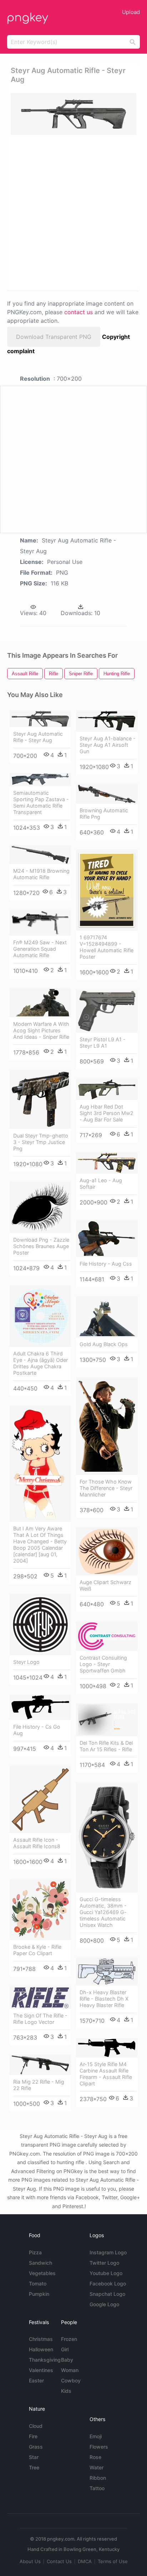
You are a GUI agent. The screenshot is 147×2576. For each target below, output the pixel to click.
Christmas (41, 2339)
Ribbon (98, 2478)
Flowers (99, 2447)
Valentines (41, 2370)
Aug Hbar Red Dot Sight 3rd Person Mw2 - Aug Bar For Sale (107, 1113)
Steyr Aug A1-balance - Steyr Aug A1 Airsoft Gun (108, 745)
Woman (70, 2370)
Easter (36, 2380)
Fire (33, 2436)
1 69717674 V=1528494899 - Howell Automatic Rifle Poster (107, 947)
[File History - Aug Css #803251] (107, 1238)
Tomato (38, 2283)
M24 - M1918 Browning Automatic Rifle (41, 874)
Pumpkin (39, 2294)
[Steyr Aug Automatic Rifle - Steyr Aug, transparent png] (73, 114)
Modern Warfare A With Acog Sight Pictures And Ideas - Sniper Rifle (41, 1030)
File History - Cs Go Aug (37, 1730)
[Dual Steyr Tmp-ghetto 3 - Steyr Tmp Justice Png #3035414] (40, 1099)
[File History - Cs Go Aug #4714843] (40, 1707)
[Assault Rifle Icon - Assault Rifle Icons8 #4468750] (40, 1800)
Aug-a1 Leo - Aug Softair (101, 1184)
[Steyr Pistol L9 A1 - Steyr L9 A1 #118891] (107, 1011)
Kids (66, 2391)
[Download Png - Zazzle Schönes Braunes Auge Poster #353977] (40, 1207)
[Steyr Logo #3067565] (40, 1625)
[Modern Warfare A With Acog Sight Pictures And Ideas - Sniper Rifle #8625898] (40, 1003)
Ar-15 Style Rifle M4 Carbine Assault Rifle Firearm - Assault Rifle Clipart (106, 2074)
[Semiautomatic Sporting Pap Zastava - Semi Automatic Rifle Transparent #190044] (40, 780)
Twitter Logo (104, 2263)
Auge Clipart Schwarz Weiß (105, 1585)
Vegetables (42, 2273)
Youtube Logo (106, 2273)
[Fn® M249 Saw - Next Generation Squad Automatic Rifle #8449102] (40, 923)
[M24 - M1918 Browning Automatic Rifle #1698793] (40, 855)
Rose (95, 2457)
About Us (30, 2561)
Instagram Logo (108, 2252)
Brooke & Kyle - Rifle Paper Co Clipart (37, 1950)
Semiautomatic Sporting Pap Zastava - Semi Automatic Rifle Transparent (41, 802)
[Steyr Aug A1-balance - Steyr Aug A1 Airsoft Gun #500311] (107, 721)
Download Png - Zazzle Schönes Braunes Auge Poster (41, 1246)
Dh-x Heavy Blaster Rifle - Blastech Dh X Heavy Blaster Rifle (104, 1999)
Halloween (41, 2349)
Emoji (96, 2436)
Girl (65, 2349)
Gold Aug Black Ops (104, 1344)
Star (34, 2457)
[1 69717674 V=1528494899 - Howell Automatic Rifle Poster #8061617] (107, 890)
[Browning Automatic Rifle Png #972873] (107, 794)
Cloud (36, 2426)
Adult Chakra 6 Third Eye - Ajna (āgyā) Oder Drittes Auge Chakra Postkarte (40, 1363)
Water (97, 2467)
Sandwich (40, 2263)
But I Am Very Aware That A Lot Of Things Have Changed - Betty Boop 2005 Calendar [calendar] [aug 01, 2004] (40, 1545)
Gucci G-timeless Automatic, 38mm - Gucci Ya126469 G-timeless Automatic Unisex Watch (103, 1912)
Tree (34, 2467)
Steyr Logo (26, 1662)
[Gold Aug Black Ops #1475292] (107, 1317)
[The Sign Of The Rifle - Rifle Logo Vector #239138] (40, 1998)
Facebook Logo (108, 2283)
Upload (131, 12)
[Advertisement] (73, 212)
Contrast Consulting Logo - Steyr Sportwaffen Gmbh (103, 1664)
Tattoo (97, 2488)
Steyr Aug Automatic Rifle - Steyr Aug (38, 737)
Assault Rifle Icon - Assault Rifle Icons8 (37, 1843)
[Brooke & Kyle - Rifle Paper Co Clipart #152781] (40, 1910)
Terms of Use (113, 2561)
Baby (67, 2360)
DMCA (85, 2561)
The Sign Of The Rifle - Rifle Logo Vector (40, 2019)
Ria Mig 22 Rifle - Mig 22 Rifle (39, 2085)
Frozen (69, 2339)
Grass (36, 2447)
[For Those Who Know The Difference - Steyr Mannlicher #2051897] (107, 1426)
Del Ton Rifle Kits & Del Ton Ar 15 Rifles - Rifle (106, 1746)
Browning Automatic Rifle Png (104, 814)
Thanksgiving (45, 2360)
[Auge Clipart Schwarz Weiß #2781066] (107, 1551)
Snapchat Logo (107, 2294)
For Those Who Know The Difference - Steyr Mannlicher (106, 1488)
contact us (78, 312)
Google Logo (104, 2304)
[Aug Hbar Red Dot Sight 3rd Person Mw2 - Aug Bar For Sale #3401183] (107, 1090)
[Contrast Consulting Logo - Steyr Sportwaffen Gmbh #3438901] (107, 1636)
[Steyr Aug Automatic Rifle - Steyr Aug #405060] (40, 719)
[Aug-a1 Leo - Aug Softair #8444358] (107, 1163)
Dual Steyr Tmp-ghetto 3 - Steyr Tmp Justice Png (41, 1142)
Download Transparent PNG (54, 337)
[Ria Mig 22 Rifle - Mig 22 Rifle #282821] (40, 2065)
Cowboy (71, 2380)
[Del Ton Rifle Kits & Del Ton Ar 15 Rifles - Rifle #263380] (107, 1720)
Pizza (35, 2252)
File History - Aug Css (106, 1264)
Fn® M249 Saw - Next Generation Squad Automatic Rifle (40, 949)
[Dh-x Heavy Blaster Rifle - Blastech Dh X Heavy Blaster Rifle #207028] (107, 1972)
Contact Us (59, 2561)
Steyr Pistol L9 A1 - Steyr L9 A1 (103, 1043)
